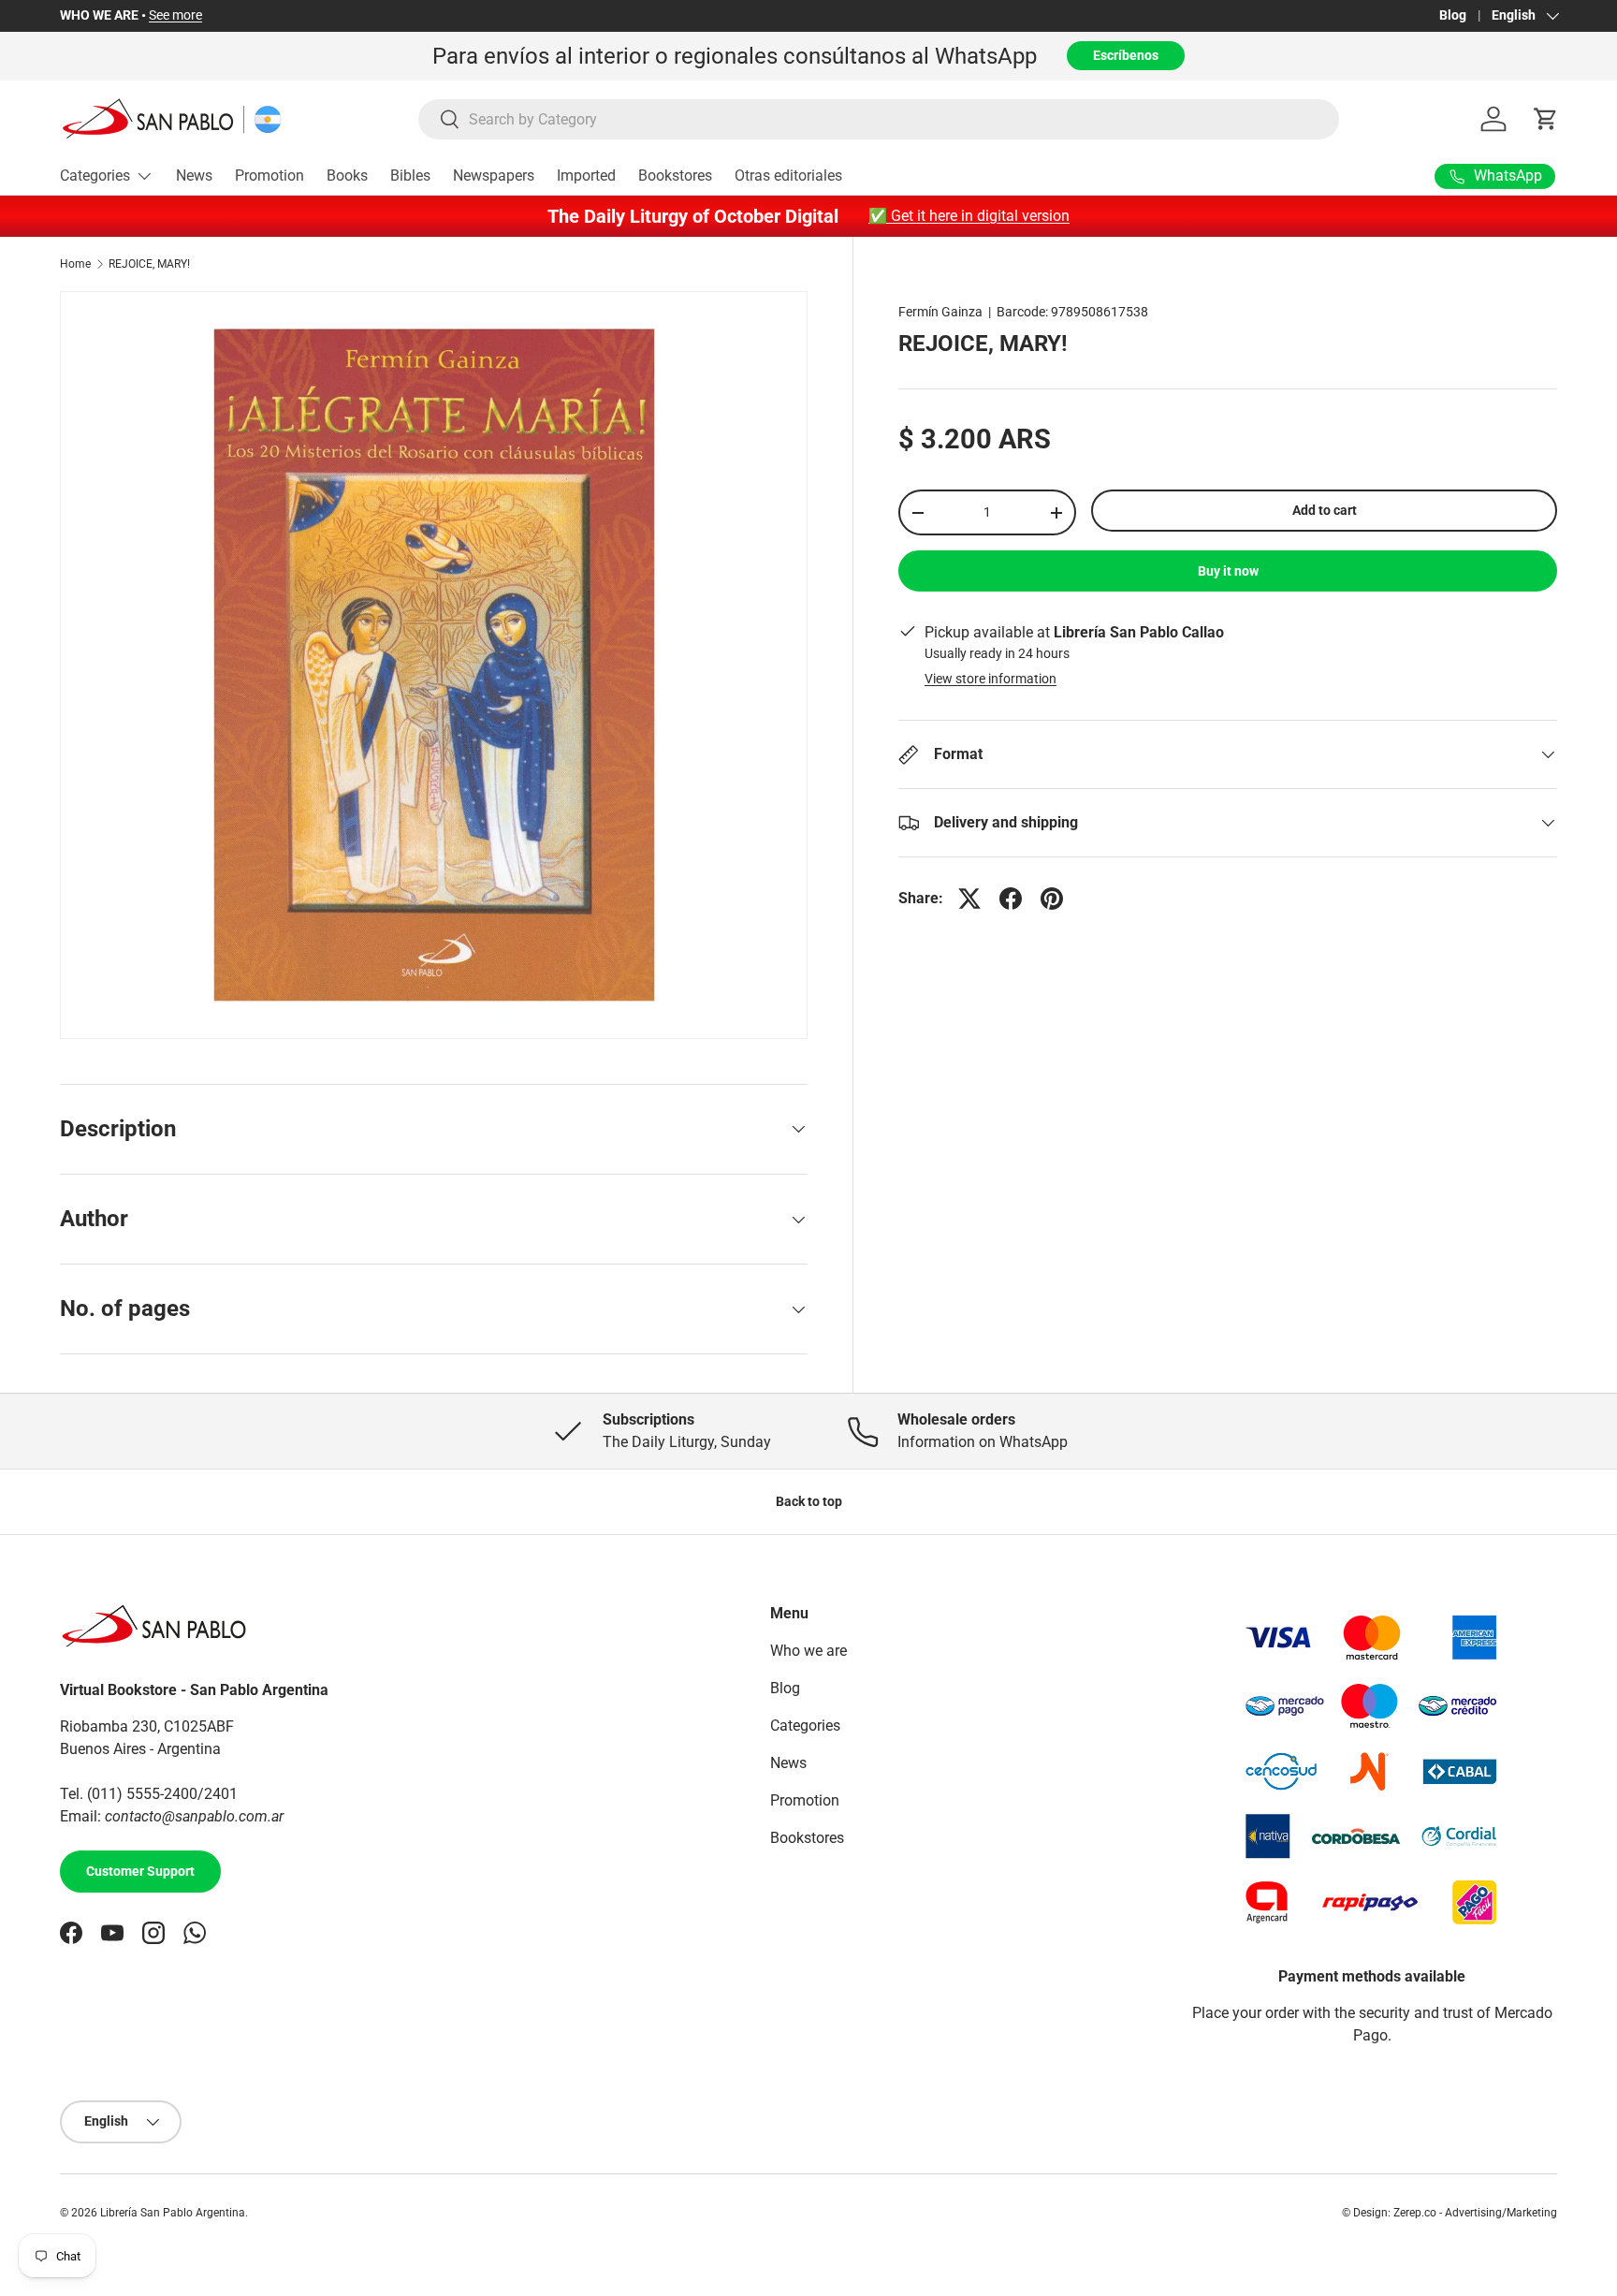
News (194, 175)
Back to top (809, 1501)
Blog (1453, 15)
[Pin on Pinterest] (1052, 899)
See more (175, 15)
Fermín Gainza (940, 312)
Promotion (269, 175)
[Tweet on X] (969, 899)
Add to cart (1325, 510)
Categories (95, 175)
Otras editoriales (788, 175)
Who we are (808, 1651)
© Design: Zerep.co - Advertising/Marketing (1449, 2213)
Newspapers (494, 175)
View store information (991, 679)
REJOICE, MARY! (149, 264)
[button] (1546, 119)
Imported (586, 175)
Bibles (410, 175)
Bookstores (675, 175)
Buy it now (1228, 571)
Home (75, 264)
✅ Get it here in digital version (969, 216)
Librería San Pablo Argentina (173, 2213)
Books (347, 175)
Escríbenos (1126, 55)
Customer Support (140, 1872)
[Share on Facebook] (1011, 899)
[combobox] (879, 119)
